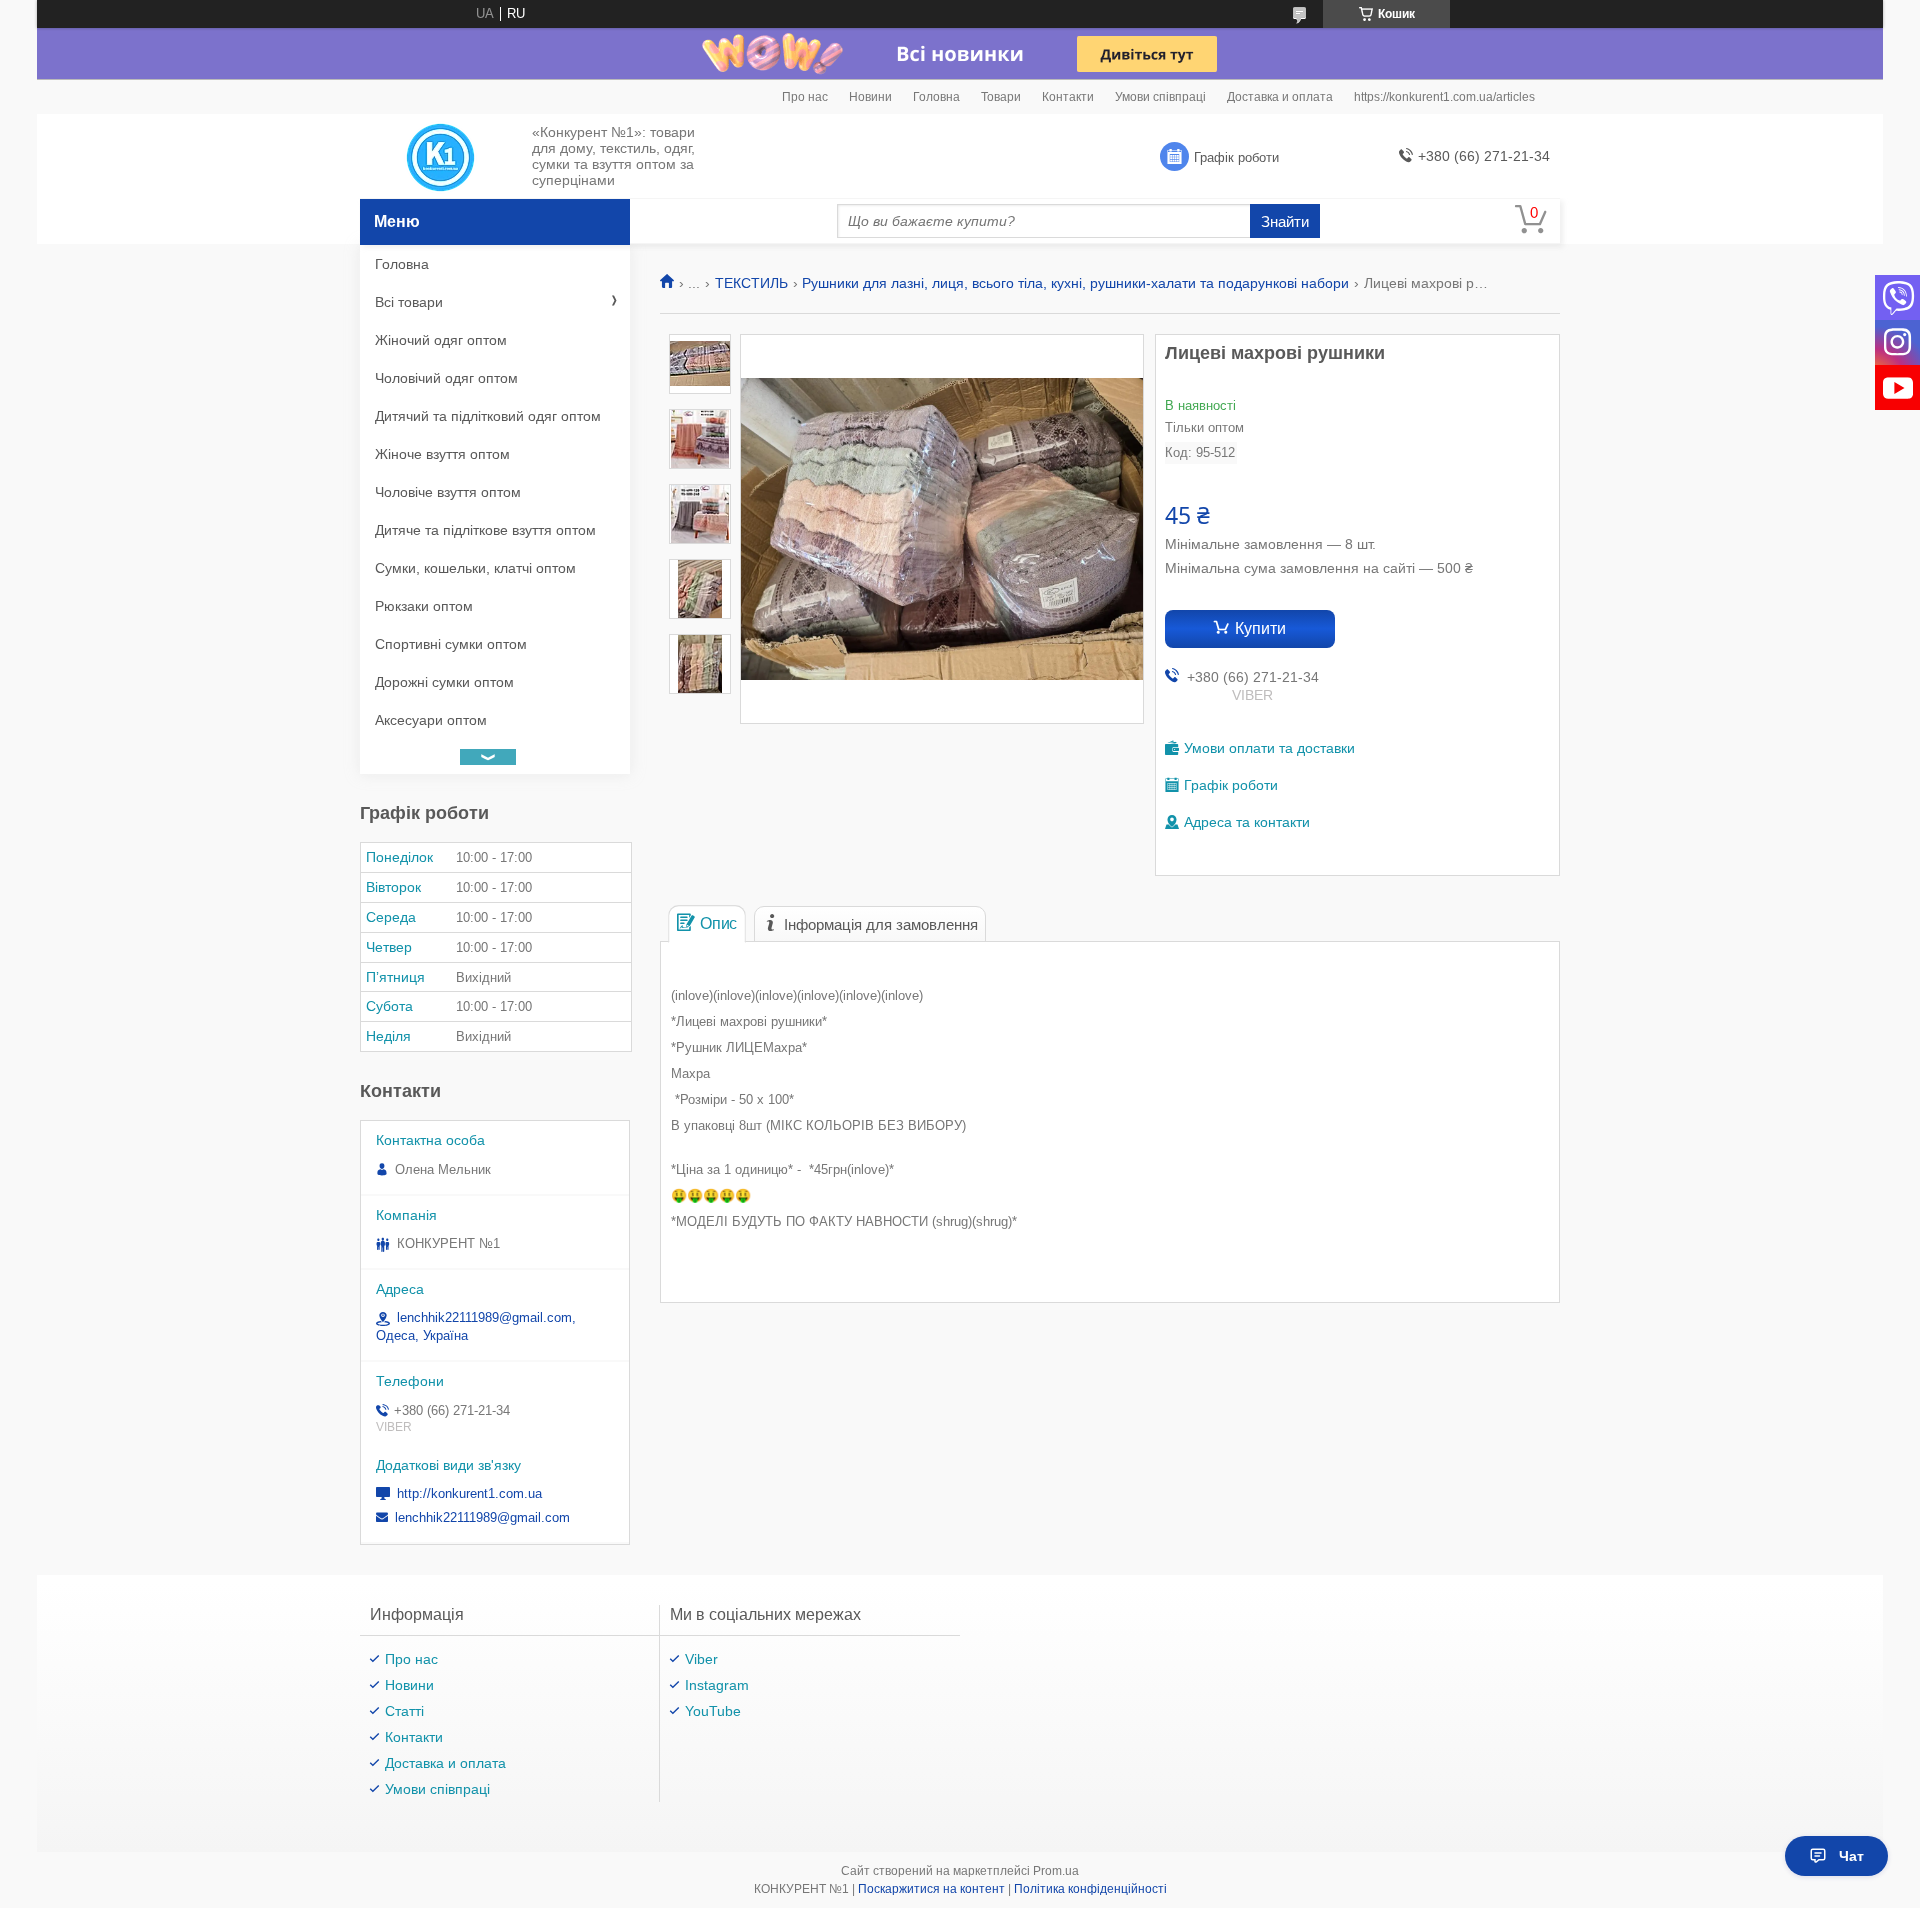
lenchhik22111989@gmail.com (482, 1517)
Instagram (717, 1685)
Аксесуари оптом (431, 720)
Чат (1851, 1856)
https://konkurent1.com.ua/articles (1444, 97)
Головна (936, 97)
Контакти (1068, 97)
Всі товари (409, 302)
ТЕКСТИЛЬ (751, 283)
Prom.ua (1056, 1871)
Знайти (1285, 221)
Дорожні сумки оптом (444, 682)
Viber (701, 1659)
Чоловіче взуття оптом (448, 492)
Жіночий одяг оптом (441, 340)
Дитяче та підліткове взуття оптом (485, 530)
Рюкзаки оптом (424, 606)
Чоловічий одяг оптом (446, 378)
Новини (870, 97)
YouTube (713, 1711)
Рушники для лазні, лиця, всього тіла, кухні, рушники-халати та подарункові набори (1075, 283)
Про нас (805, 97)
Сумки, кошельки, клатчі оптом (475, 568)
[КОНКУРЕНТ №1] (440, 157)
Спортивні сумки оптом (451, 644)
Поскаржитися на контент (931, 1889)
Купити (1260, 628)
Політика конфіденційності (1090, 1889)
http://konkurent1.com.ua (469, 1493)
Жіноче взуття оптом (442, 454)
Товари (1001, 97)
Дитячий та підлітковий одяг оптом (488, 416)
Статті (404, 1711)
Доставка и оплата (1280, 97)
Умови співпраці (1160, 97)
